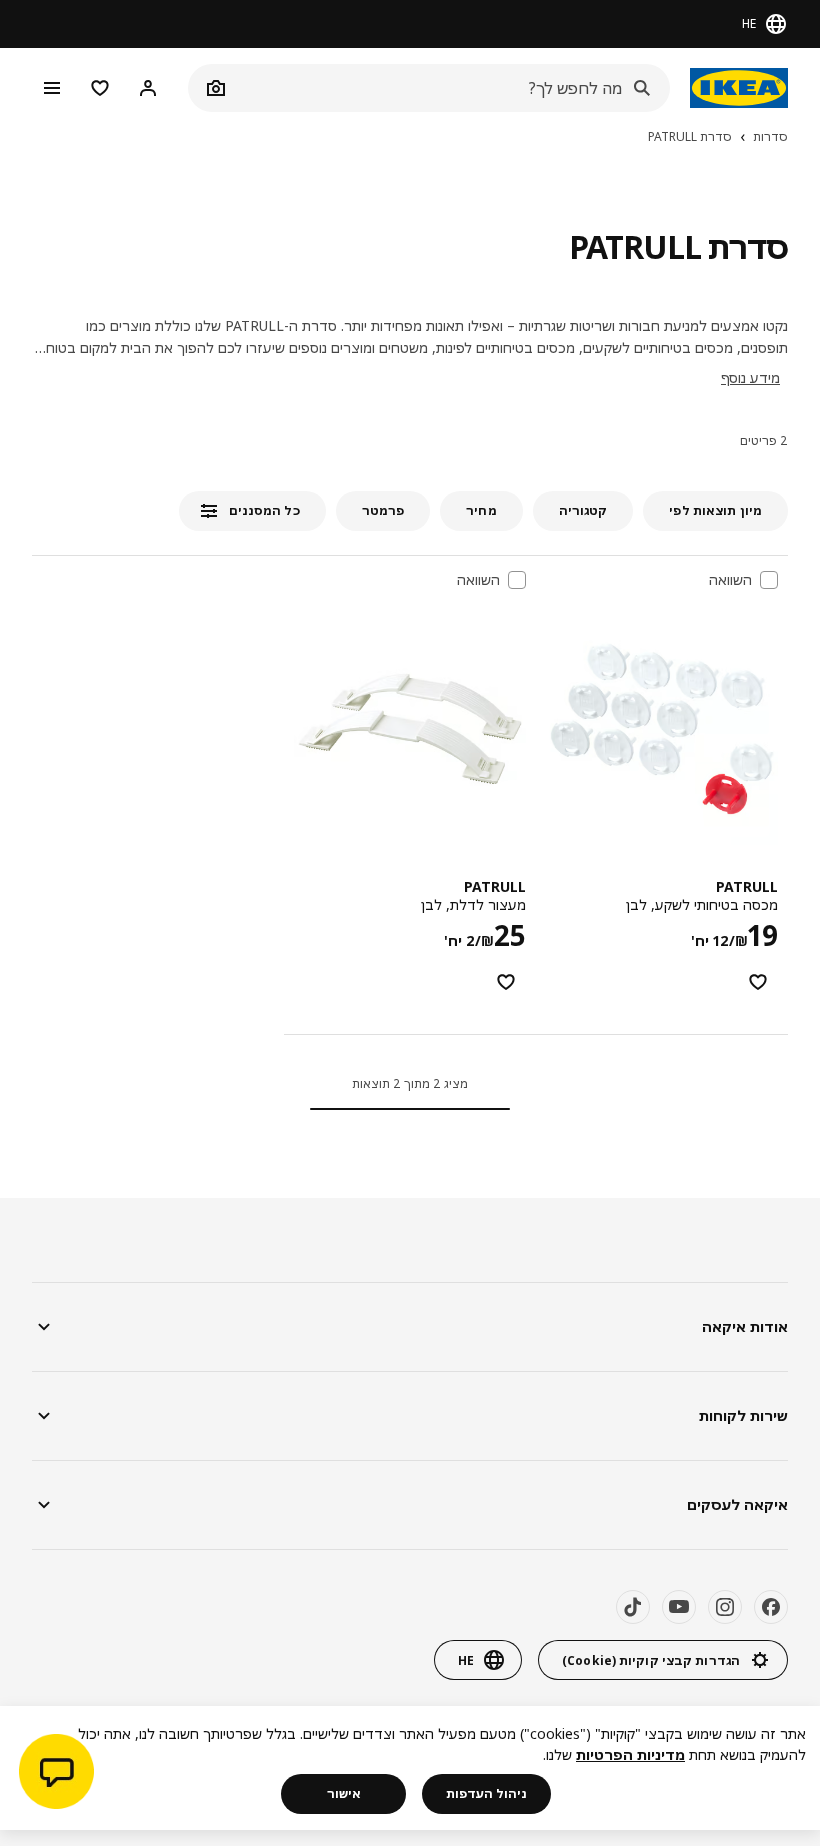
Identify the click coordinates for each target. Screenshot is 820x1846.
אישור (344, 1793)
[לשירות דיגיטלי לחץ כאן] (56, 1774)
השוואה (730, 580)
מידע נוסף (750, 377)
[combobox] (451, 88)
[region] (410, 1768)
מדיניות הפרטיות (630, 1754)
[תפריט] (52, 88)
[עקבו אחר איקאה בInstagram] (725, 1607)
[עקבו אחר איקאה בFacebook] (771, 1607)
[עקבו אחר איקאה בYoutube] (679, 1607)
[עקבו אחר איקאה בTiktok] (633, 1607)
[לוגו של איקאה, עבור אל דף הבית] (739, 88)
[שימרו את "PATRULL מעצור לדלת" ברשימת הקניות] (506, 982)
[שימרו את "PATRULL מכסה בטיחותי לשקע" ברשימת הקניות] (758, 982)
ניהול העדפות (486, 1793)
